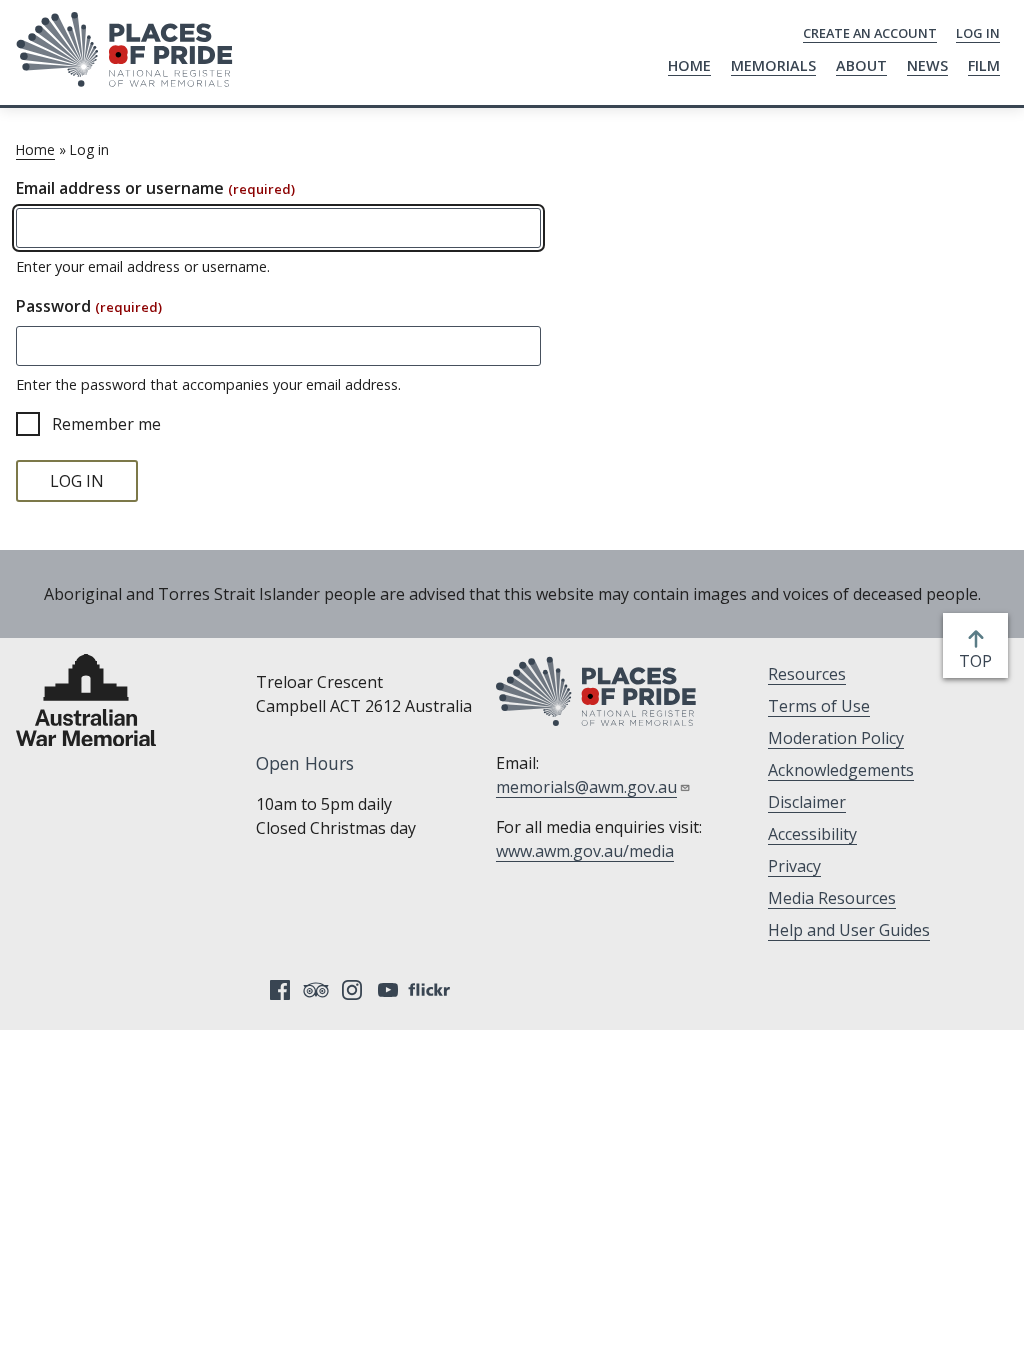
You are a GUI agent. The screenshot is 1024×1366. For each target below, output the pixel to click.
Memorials (773, 65)
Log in (978, 33)
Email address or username (155, 188)
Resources (807, 674)
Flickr (432, 990)
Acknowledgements (841, 770)
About (861, 65)
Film (984, 65)
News (927, 65)
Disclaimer (807, 802)
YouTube (388, 990)
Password (89, 306)
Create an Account (870, 33)
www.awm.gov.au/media (585, 851)
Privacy (794, 866)
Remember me (106, 424)
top (979, 661)
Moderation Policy (836, 738)
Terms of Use (819, 706)
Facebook (280, 990)
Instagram (352, 990)
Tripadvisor (316, 990)
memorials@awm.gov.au (586, 787)
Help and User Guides (849, 930)
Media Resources (832, 898)
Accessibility (812, 834)
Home (689, 65)
